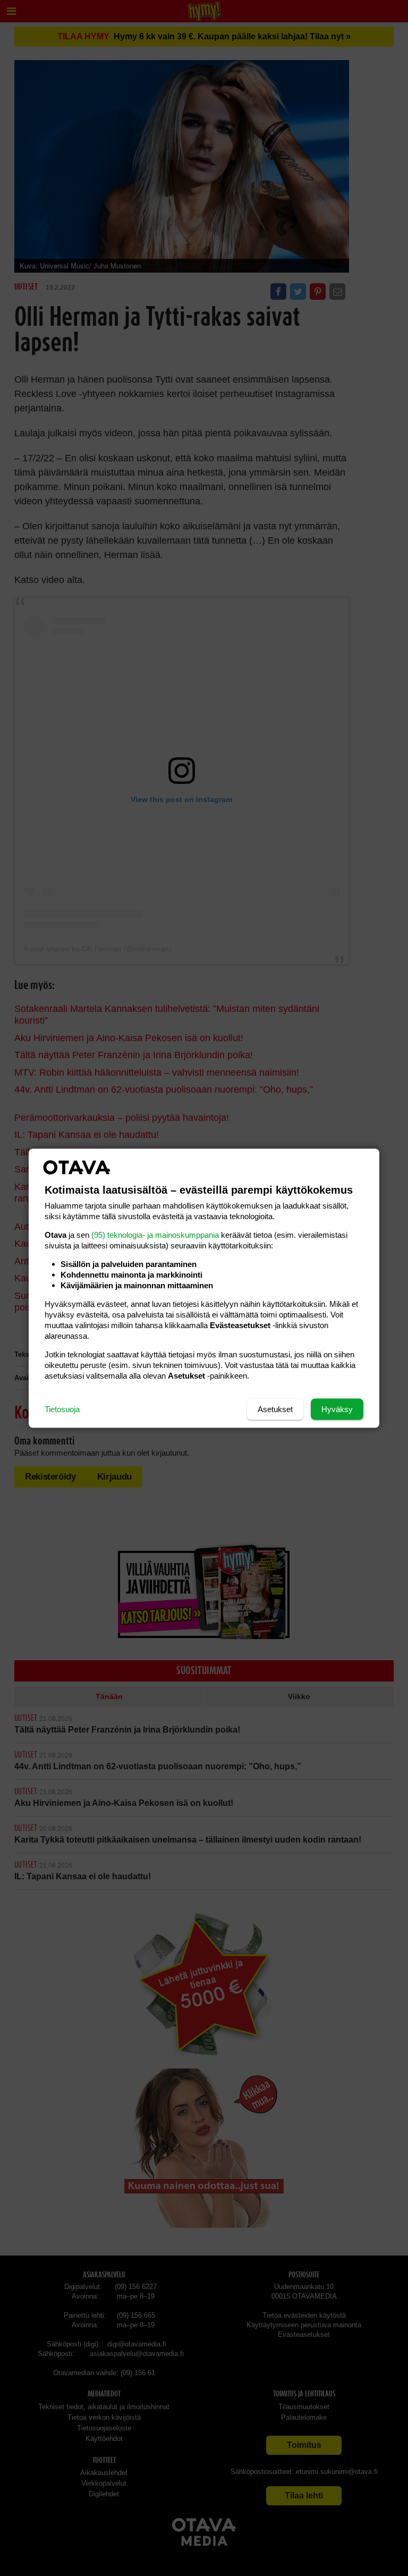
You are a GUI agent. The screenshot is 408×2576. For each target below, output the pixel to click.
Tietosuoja (62, 1409)
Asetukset (275, 1409)
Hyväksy (337, 1409)
